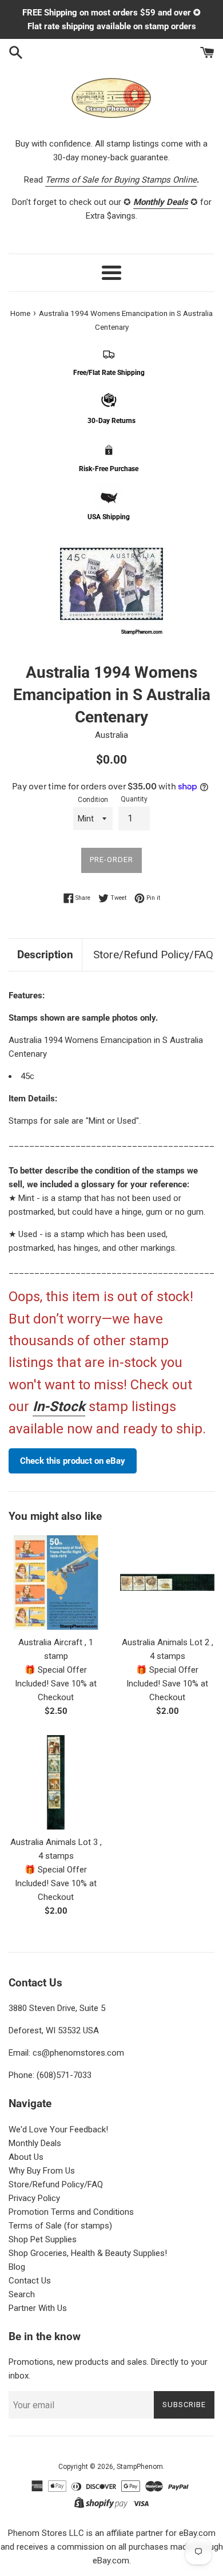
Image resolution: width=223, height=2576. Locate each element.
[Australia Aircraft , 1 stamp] (56, 1583)
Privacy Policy (34, 2198)
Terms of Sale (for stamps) (60, 2226)
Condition (93, 800)
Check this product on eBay (73, 1461)
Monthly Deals (35, 2143)
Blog (17, 2267)
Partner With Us (38, 2308)
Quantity (134, 799)
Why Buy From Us (42, 2171)
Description (45, 955)
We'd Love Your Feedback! (58, 2129)
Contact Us (30, 2281)
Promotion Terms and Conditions (71, 2212)
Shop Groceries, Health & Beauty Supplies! (88, 2253)
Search (22, 2294)
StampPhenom (140, 2467)
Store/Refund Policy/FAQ (153, 955)
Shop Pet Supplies (43, 2239)
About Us (26, 2157)
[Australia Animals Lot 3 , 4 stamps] (56, 1782)
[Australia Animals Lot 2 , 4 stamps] (167, 1583)
